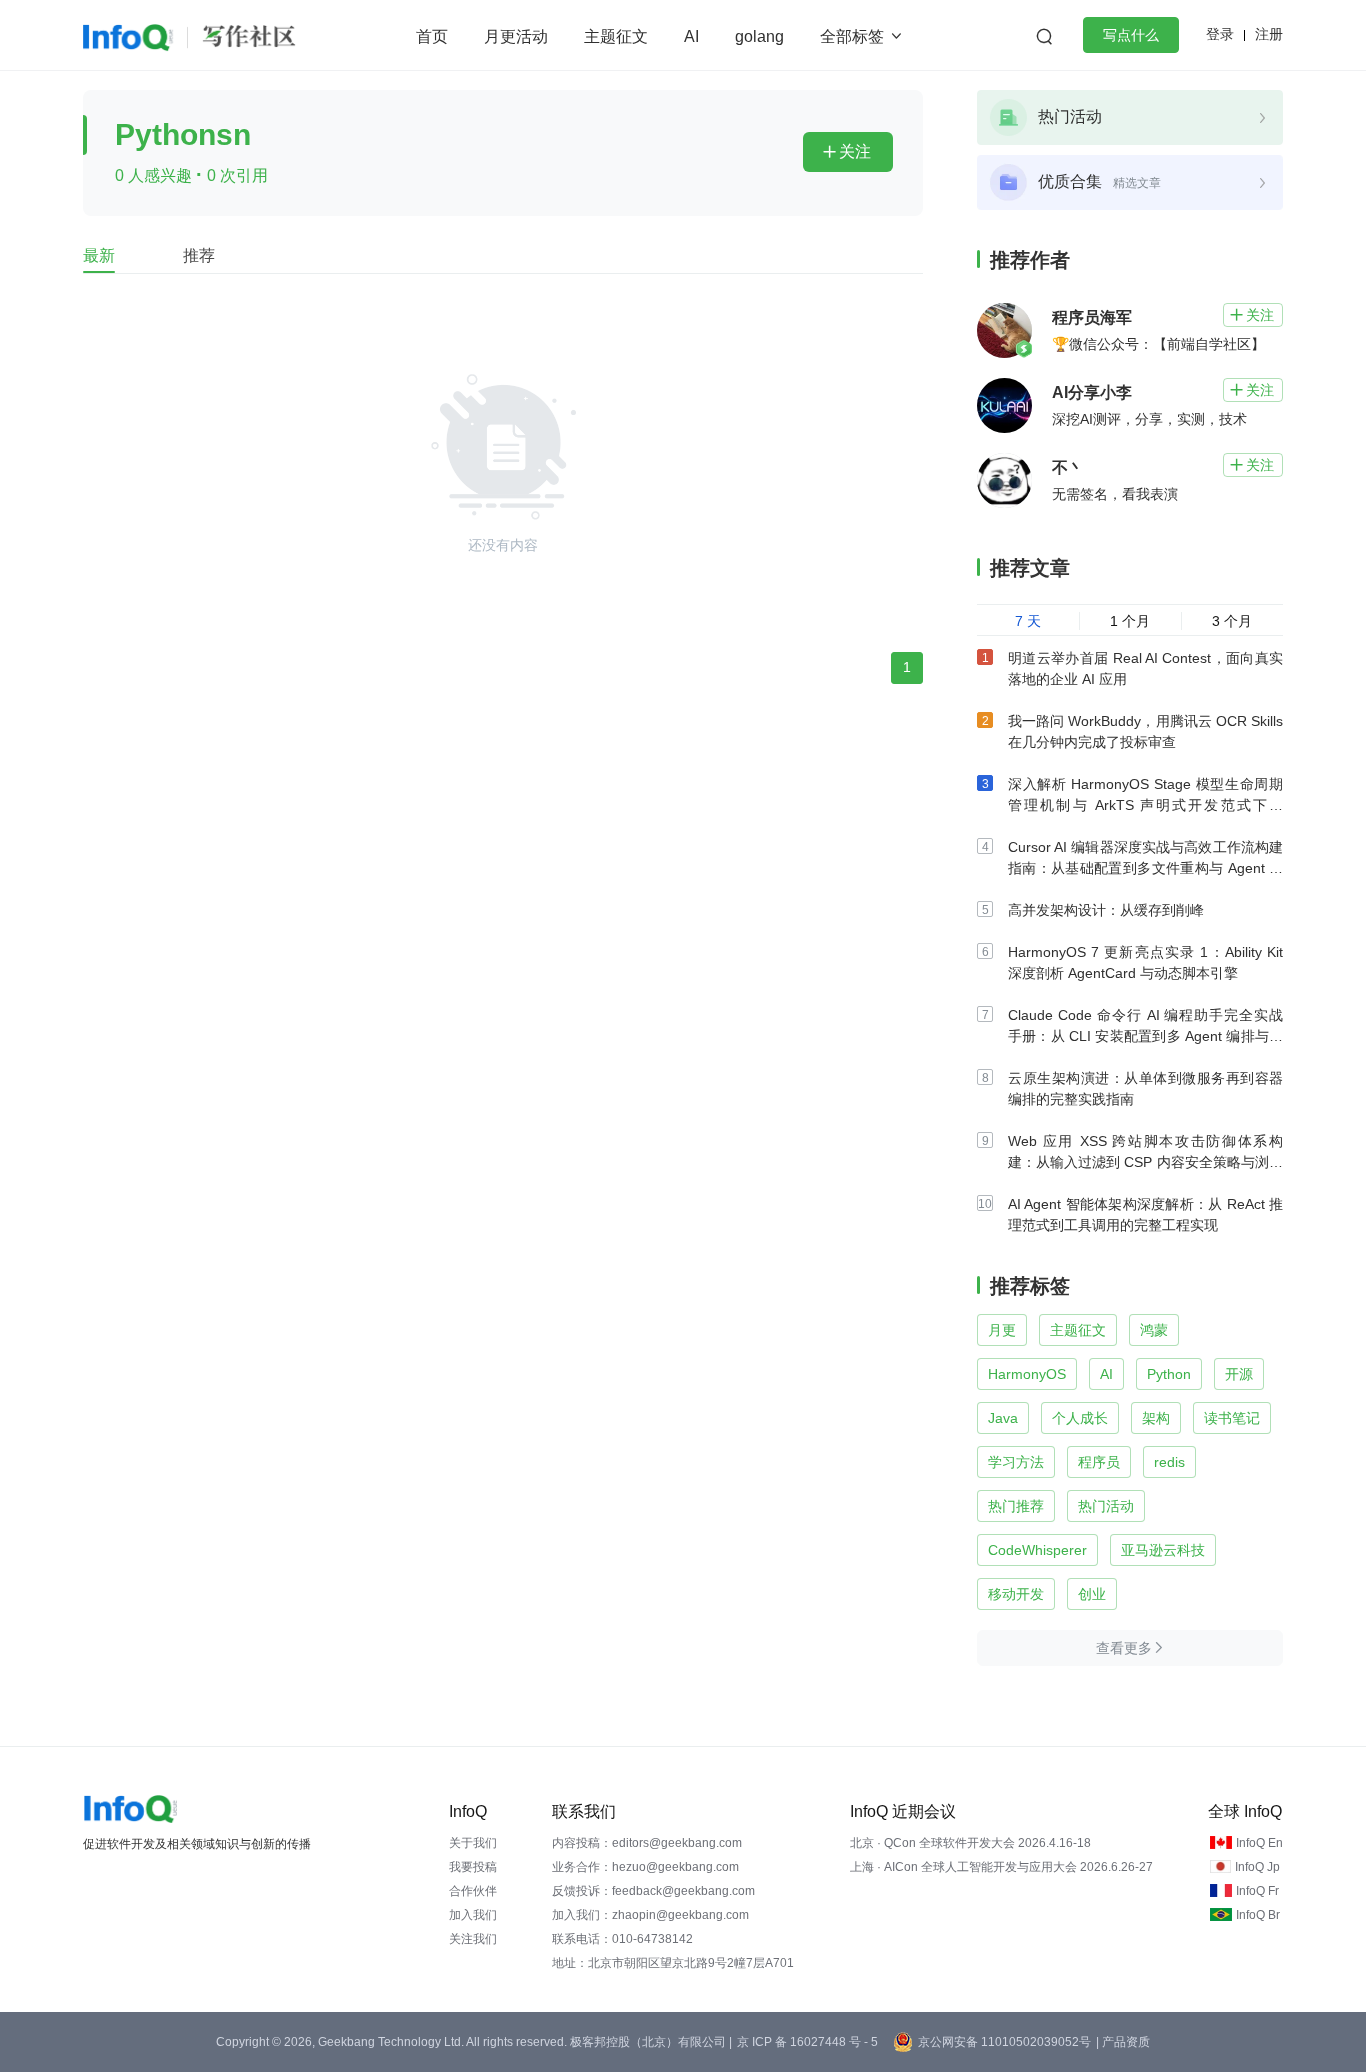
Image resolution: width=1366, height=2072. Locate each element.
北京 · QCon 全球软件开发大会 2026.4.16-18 (970, 1843)
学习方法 (1016, 1462)
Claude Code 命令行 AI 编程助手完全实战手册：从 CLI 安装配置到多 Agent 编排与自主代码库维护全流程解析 (1145, 1036)
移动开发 (1016, 1594)
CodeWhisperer (1037, 1550)
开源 (1239, 1374)
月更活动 (516, 36)
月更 (1002, 1330)
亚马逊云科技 (1163, 1550)
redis (1169, 1462)
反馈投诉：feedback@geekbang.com (653, 1891)
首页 (432, 36)
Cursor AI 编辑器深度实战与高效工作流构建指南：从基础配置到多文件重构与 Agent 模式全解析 (1145, 868)
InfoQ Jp (1257, 1867)
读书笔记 (1232, 1418)
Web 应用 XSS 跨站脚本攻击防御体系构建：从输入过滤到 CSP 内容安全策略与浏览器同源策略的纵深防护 (1145, 1162)
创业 (1092, 1594)
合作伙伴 (473, 1891)
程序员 (1099, 1462)
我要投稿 (473, 1867)
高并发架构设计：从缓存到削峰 (1106, 910)
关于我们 (473, 1843)
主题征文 (616, 36)
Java (1003, 1418)
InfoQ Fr (1257, 1891)
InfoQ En (1259, 1843)
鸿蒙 (1154, 1330)
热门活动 (1106, 1506)
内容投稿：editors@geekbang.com (647, 1843)
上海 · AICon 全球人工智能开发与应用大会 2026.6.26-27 (1001, 1867)
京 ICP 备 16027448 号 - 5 (807, 2042)
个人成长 (1080, 1418)
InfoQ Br (1258, 1915)
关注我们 (473, 1939)
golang (759, 36)
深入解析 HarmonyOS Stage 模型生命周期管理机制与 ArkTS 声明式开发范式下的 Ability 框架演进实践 (1145, 805)
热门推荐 (1016, 1506)
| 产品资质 (1123, 2042)
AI (691, 36)
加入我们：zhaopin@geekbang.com (650, 1915)
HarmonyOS (1027, 1374)
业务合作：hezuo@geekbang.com (645, 1867)
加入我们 (473, 1915)
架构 (1156, 1418)
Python (1169, 1374)
